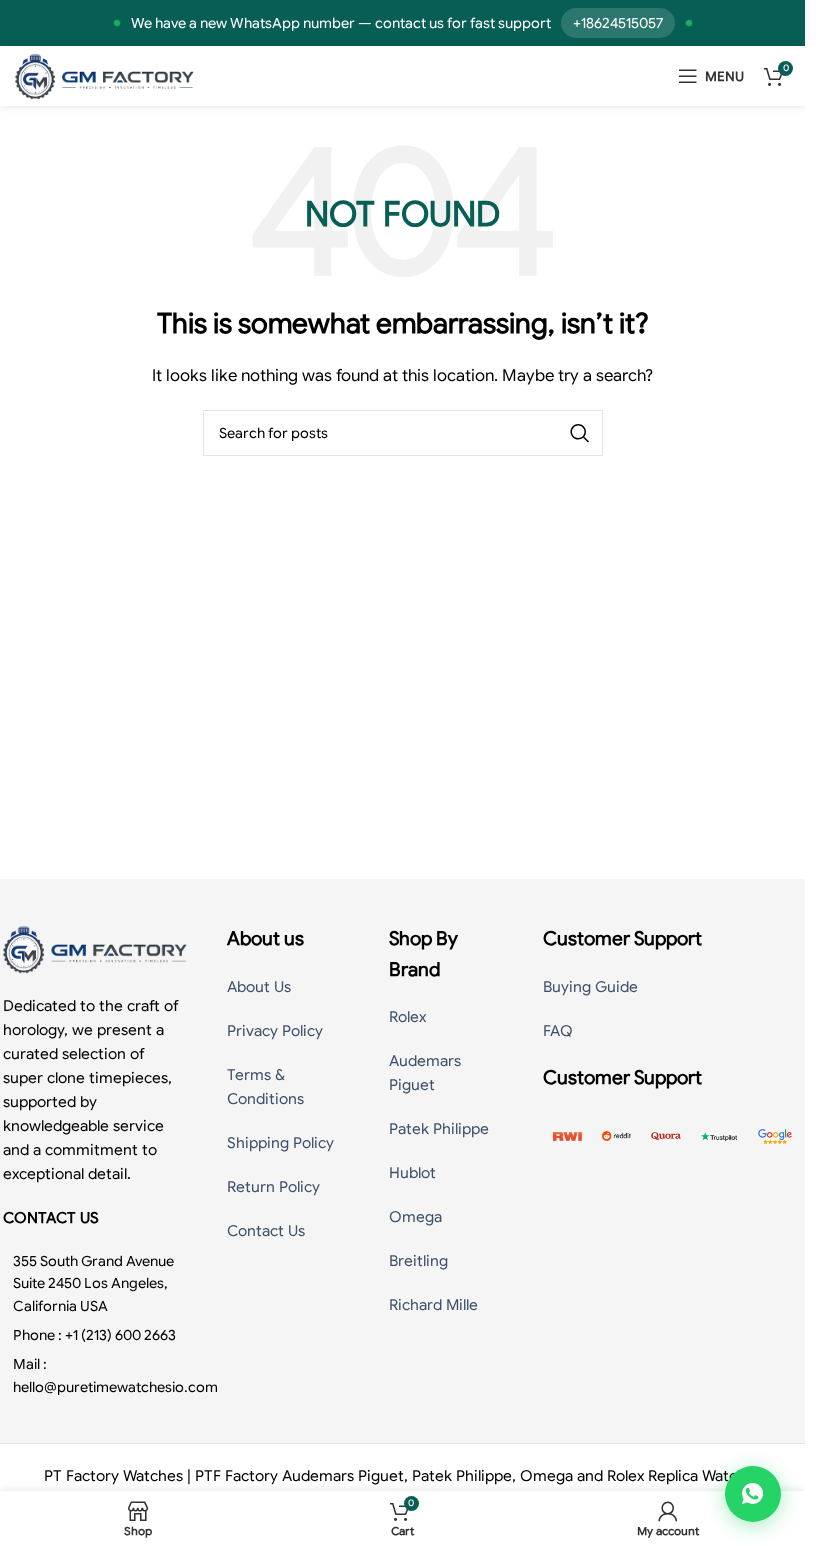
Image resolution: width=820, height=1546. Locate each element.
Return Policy (273, 1187)
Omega (415, 1217)
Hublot (412, 1173)
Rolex (407, 1017)
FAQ (558, 1031)
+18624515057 (618, 23)
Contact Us (266, 1231)
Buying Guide (590, 987)
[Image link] (95, 948)
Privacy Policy (275, 1031)
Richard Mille (433, 1305)
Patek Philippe (439, 1129)
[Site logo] (104, 75)
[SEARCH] (580, 433)
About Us (259, 987)
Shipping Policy (280, 1143)
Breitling (418, 1261)
